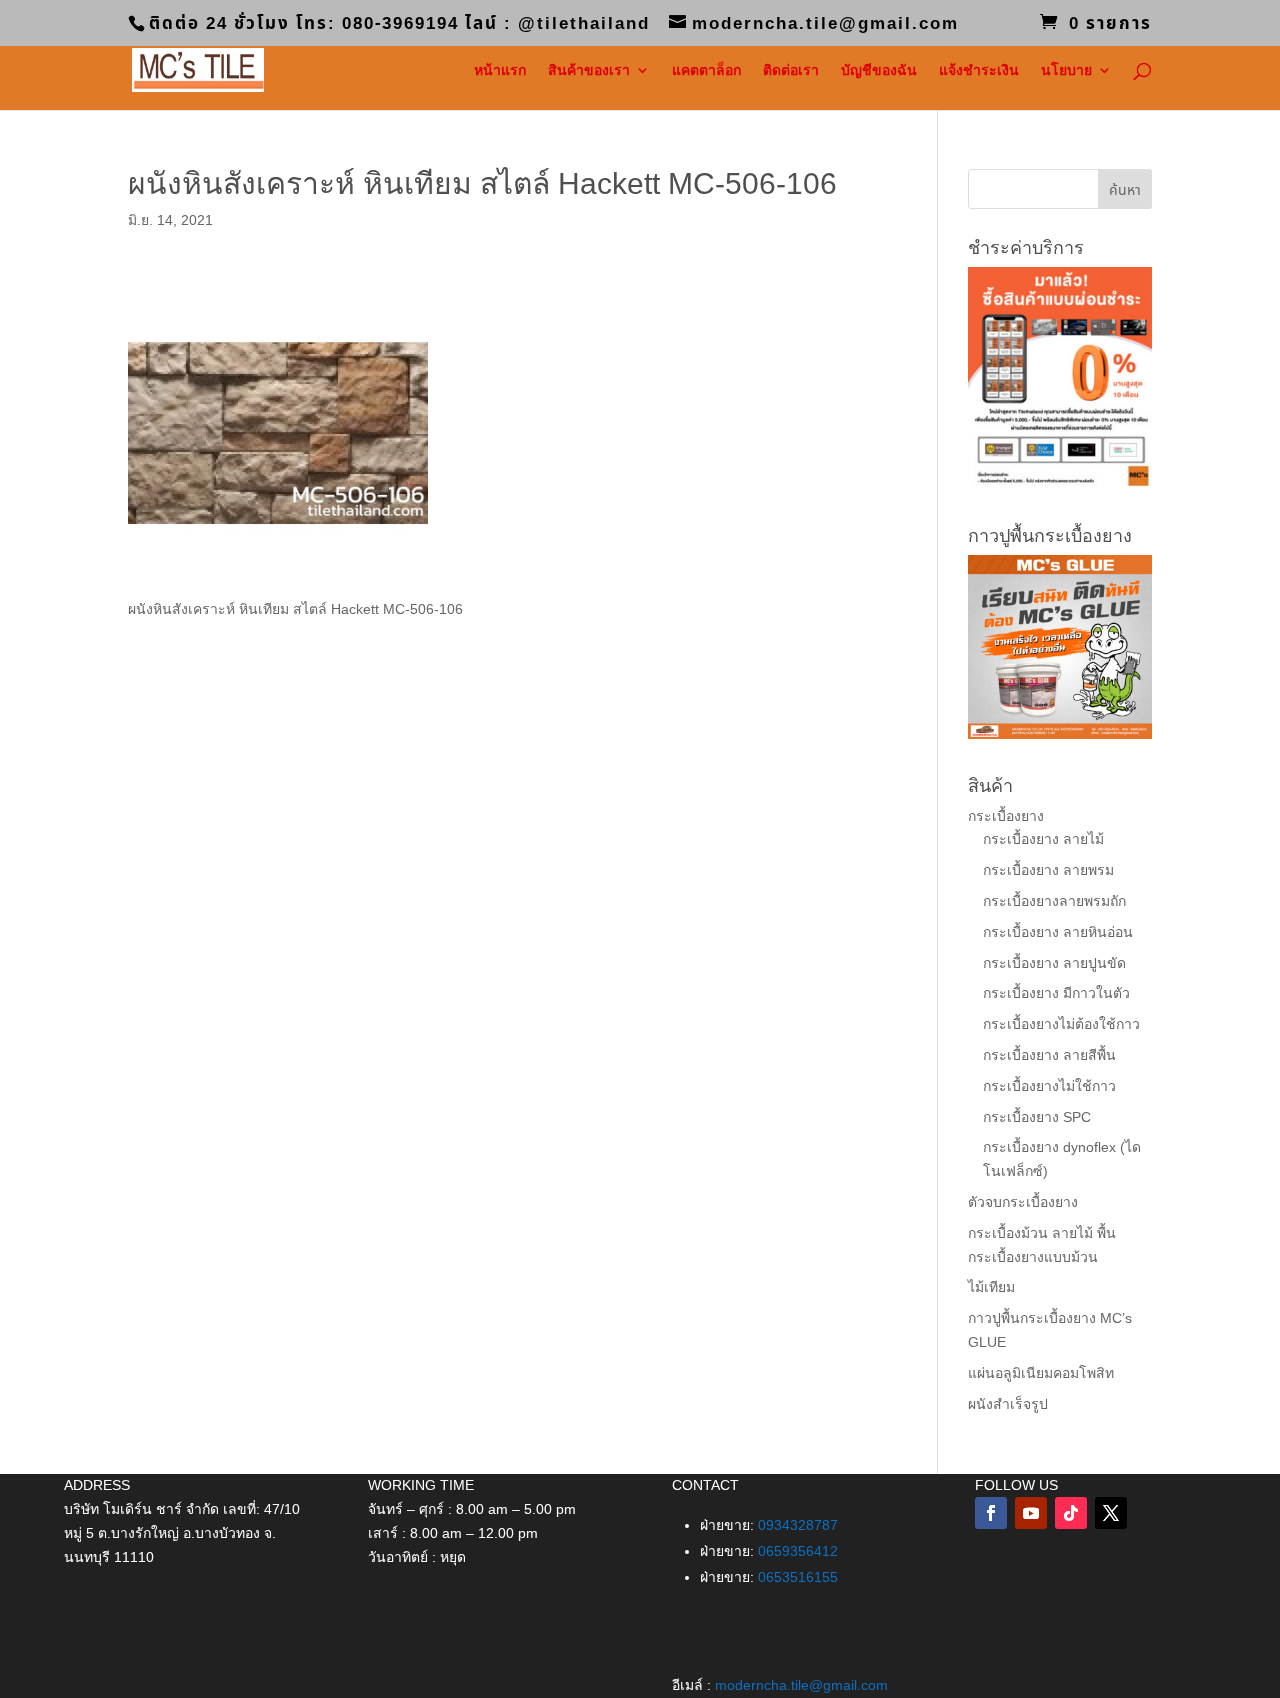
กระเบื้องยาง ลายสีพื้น (1049, 1055)
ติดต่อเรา (791, 70)
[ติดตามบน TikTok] (1071, 1513)
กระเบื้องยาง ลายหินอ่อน (1058, 932)
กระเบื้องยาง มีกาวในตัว (1056, 993)
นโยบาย (1066, 70)
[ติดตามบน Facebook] (991, 1513)
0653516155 (798, 1577)
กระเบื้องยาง (1006, 816)
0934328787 (798, 1525)
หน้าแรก (500, 70)
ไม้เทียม (991, 1287)
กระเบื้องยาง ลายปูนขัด (1054, 963)
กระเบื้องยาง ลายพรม (1048, 870)
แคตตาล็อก (706, 70)
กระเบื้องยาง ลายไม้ (1043, 839)
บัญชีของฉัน (879, 70)
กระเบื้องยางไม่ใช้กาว (1049, 1086)
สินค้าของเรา (589, 70)
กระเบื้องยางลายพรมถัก (1054, 901)
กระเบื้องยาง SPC (1037, 1117)
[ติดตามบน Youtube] (1031, 1513)
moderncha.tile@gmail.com (801, 1685)
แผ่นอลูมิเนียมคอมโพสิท (1041, 1373)
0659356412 (798, 1551)
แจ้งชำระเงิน (979, 70)
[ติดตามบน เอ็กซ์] (1111, 1513)
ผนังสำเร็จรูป (1008, 1404)
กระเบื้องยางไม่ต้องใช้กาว (1061, 1024)
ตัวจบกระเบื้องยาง (1023, 1202)
